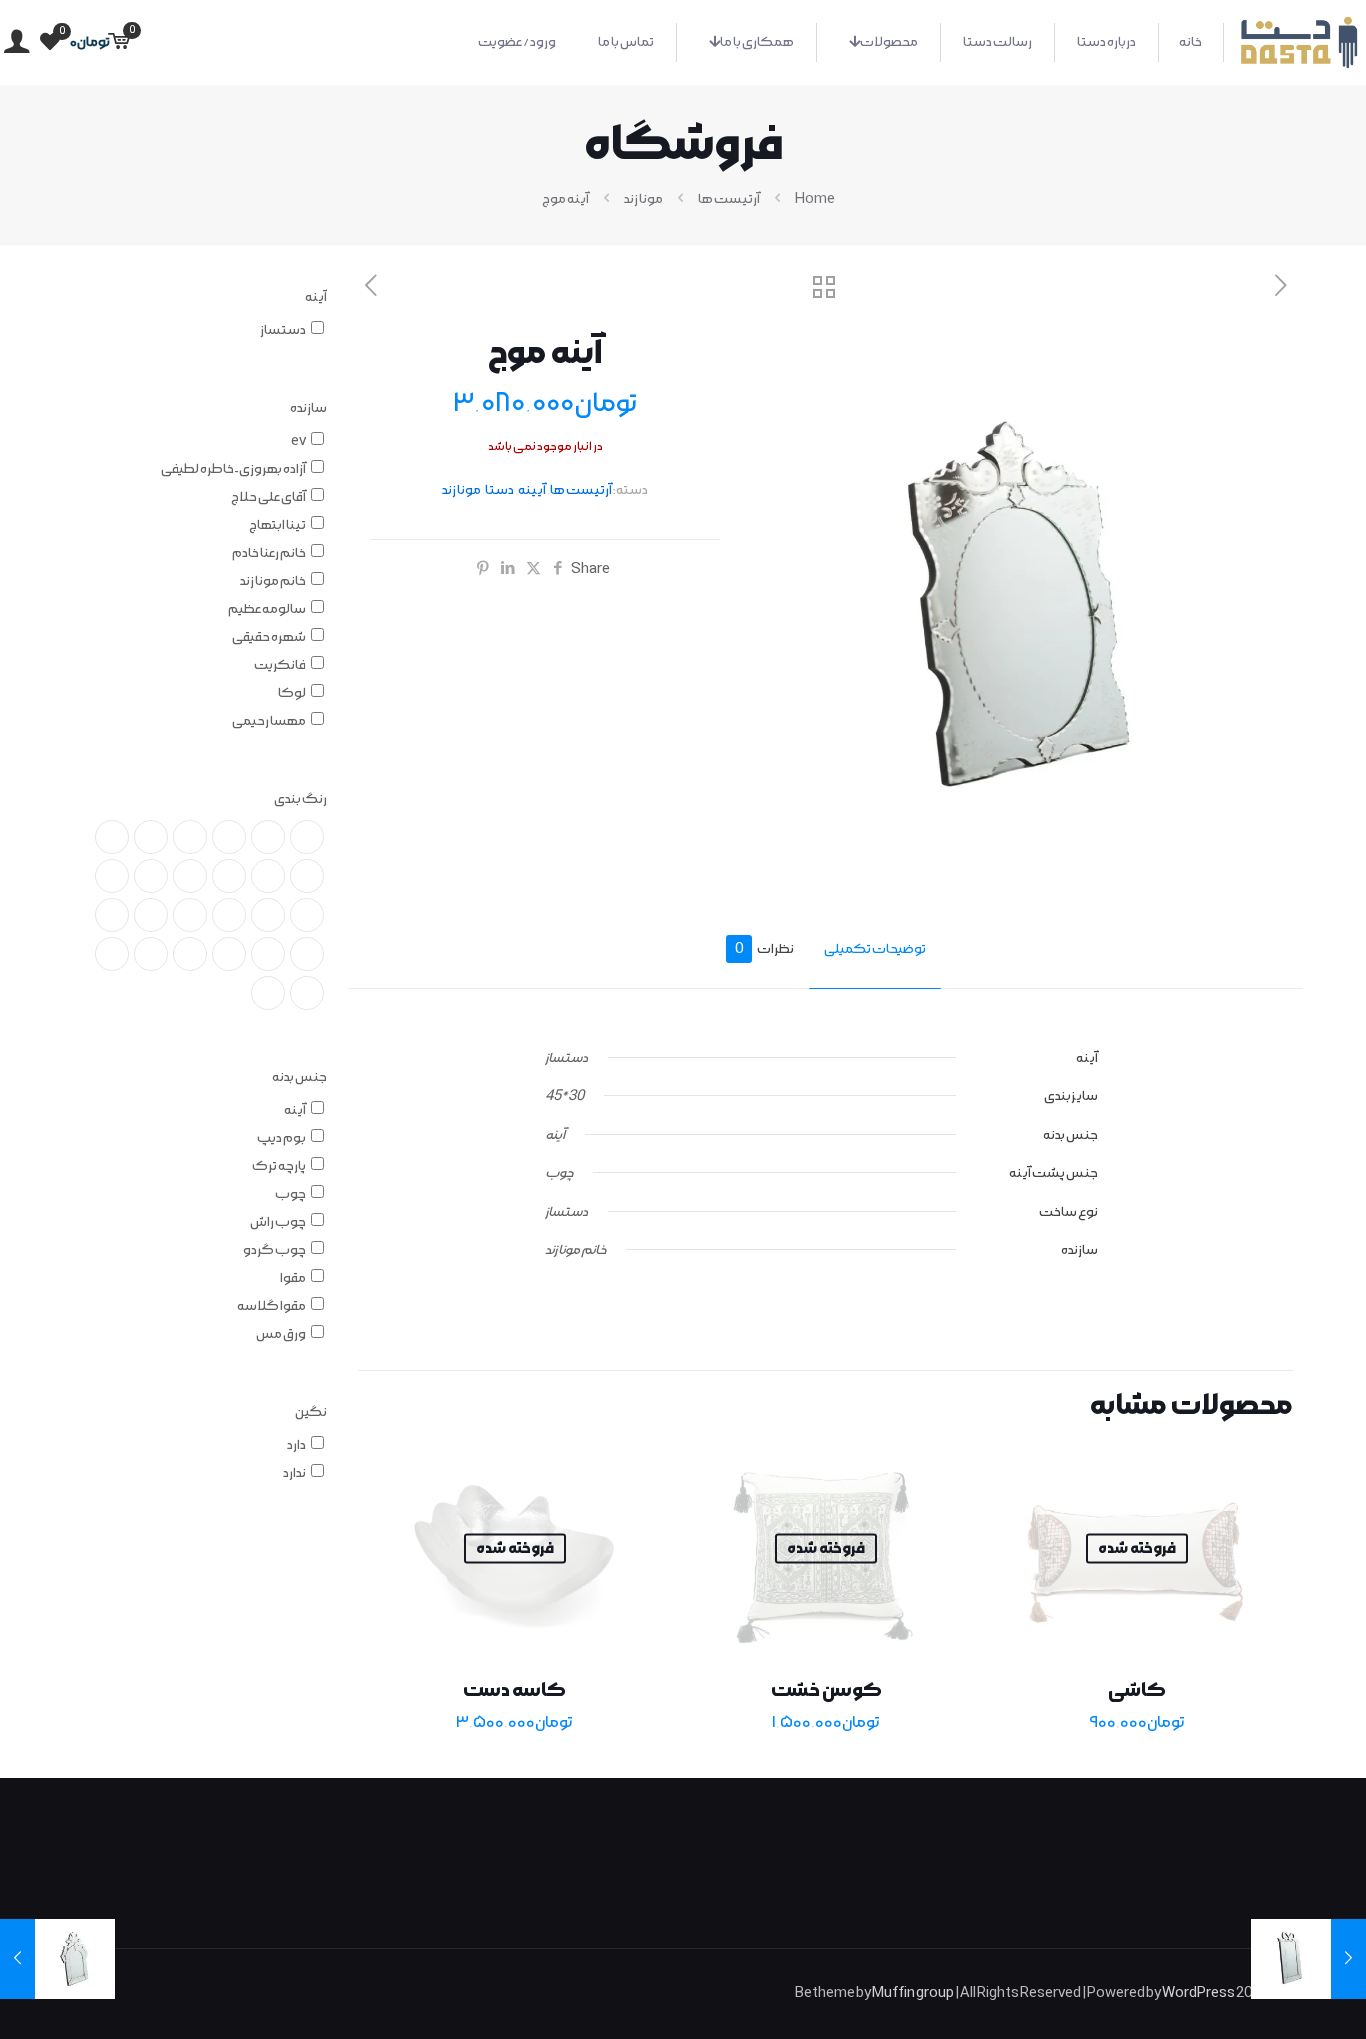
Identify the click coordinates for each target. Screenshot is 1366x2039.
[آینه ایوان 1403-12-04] (17, 1959)
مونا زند (643, 199)
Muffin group (913, 1993)
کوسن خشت (826, 1690)
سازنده (308, 408)
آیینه (532, 490)
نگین (311, 1412)
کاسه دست (514, 1690)
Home (815, 199)
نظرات (764, 949)
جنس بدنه (299, 1077)
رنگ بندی (300, 799)
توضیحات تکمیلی (875, 949)
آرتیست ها (729, 199)
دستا (499, 490)
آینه (316, 297)
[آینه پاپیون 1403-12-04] (1348, 1959)
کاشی (1137, 1690)
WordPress (1198, 1993)
